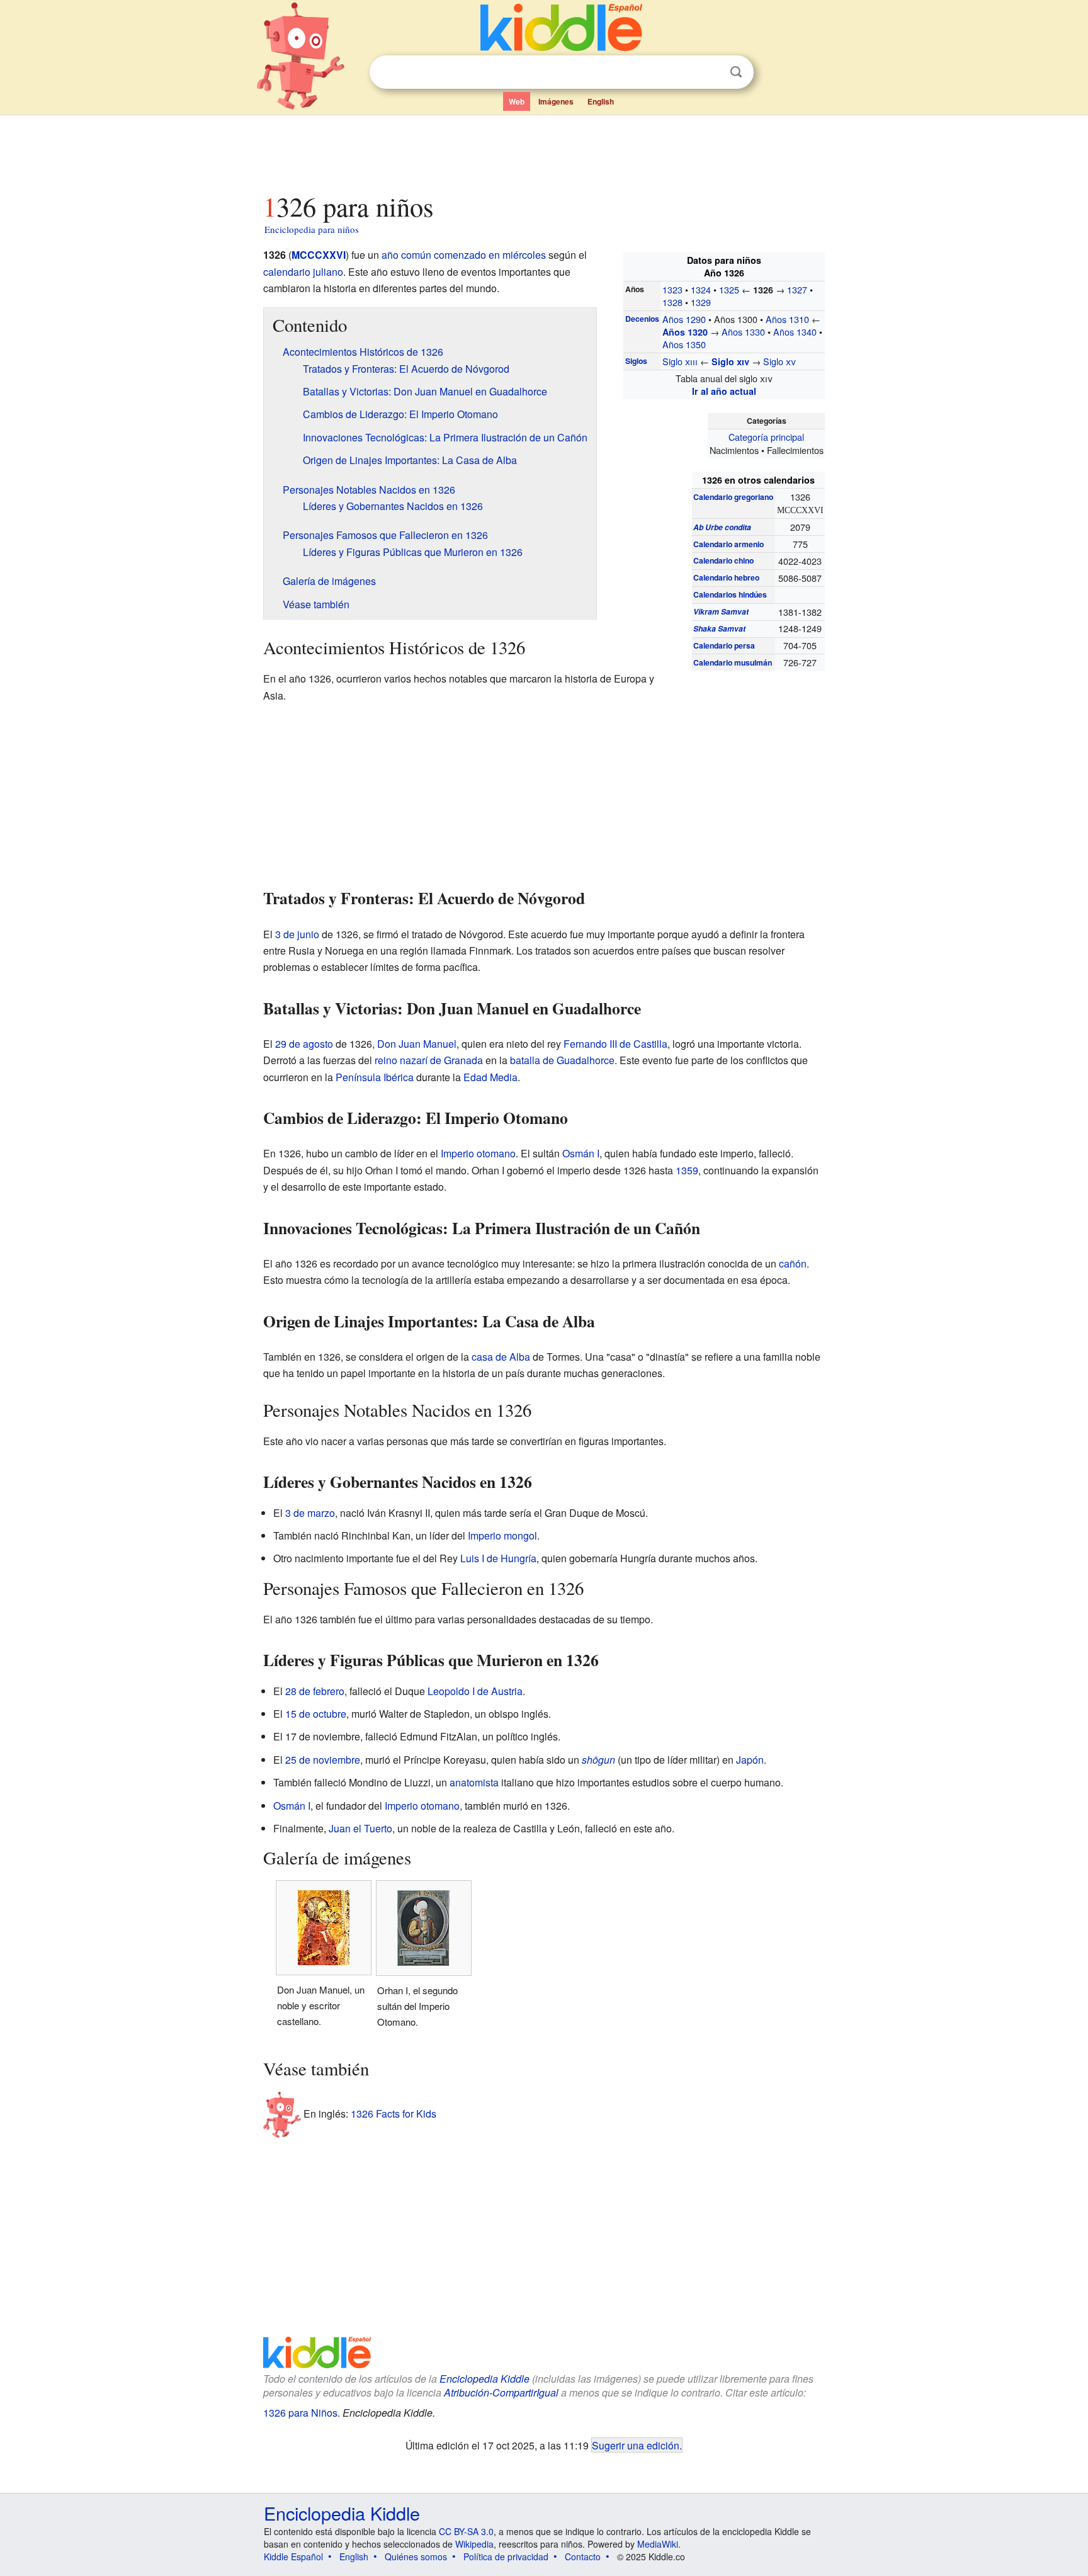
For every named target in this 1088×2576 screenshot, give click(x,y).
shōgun (598, 1760)
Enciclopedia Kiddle (484, 2379)
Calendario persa (724, 645)
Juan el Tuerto (360, 1828)
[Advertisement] (543, 150)
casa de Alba (501, 1357)
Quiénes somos (416, 2556)
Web (517, 101)
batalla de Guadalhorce (562, 1060)
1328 (672, 302)
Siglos (636, 361)
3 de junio (297, 934)
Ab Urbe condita (722, 527)
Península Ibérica (375, 1077)
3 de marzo (310, 1513)
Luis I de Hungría (498, 1558)
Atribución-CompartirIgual (501, 2392)
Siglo (680, 361)
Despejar (710, 72)
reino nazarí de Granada (429, 1060)
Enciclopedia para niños (312, 229)
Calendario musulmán (733, 662)
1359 (687, 1170)
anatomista (474, 1782)
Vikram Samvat (721, 611)
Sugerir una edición (636, 2445)
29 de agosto (304, 1044)
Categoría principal (766, 437)
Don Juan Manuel (417, 1044)
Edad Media (490, 1077)
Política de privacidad (506, 2556)
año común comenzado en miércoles (464, 255)
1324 (701, 289)
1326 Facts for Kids (394, 2114)
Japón (750, 1760)
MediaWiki (658, 2544)
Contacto (583, 2556)
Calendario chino (723, 560)
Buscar (736, 72)
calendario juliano (303, 272)
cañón (793, 1263)
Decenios (642, 319)
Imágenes (556, 101)
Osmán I (581, 1153)
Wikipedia (474, 2544)
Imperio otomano (478, 1153)
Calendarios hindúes (730, 594)
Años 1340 (795, 332)
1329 (701, 302)
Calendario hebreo (726, 577)
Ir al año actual (724, 391)
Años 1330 (743, 332)
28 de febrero (315, 1691)
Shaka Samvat (719, 628)
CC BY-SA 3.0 (466, 2531)
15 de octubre (316, 1714)
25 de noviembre (323, 1760)
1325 (729, 289)
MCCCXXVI (319, 255)
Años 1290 (684, 319)
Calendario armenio (728, 544)
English (601, 101)
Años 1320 (685, 332)
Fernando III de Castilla (615, 1044)
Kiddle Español (293, 2556)
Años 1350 (684, 344)
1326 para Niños (300, 2413)
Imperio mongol (502, 1535)
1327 (797, 289)
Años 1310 (787, 319)
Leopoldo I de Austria (475, 1691)
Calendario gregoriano (733, 497)
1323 (672, 289)
